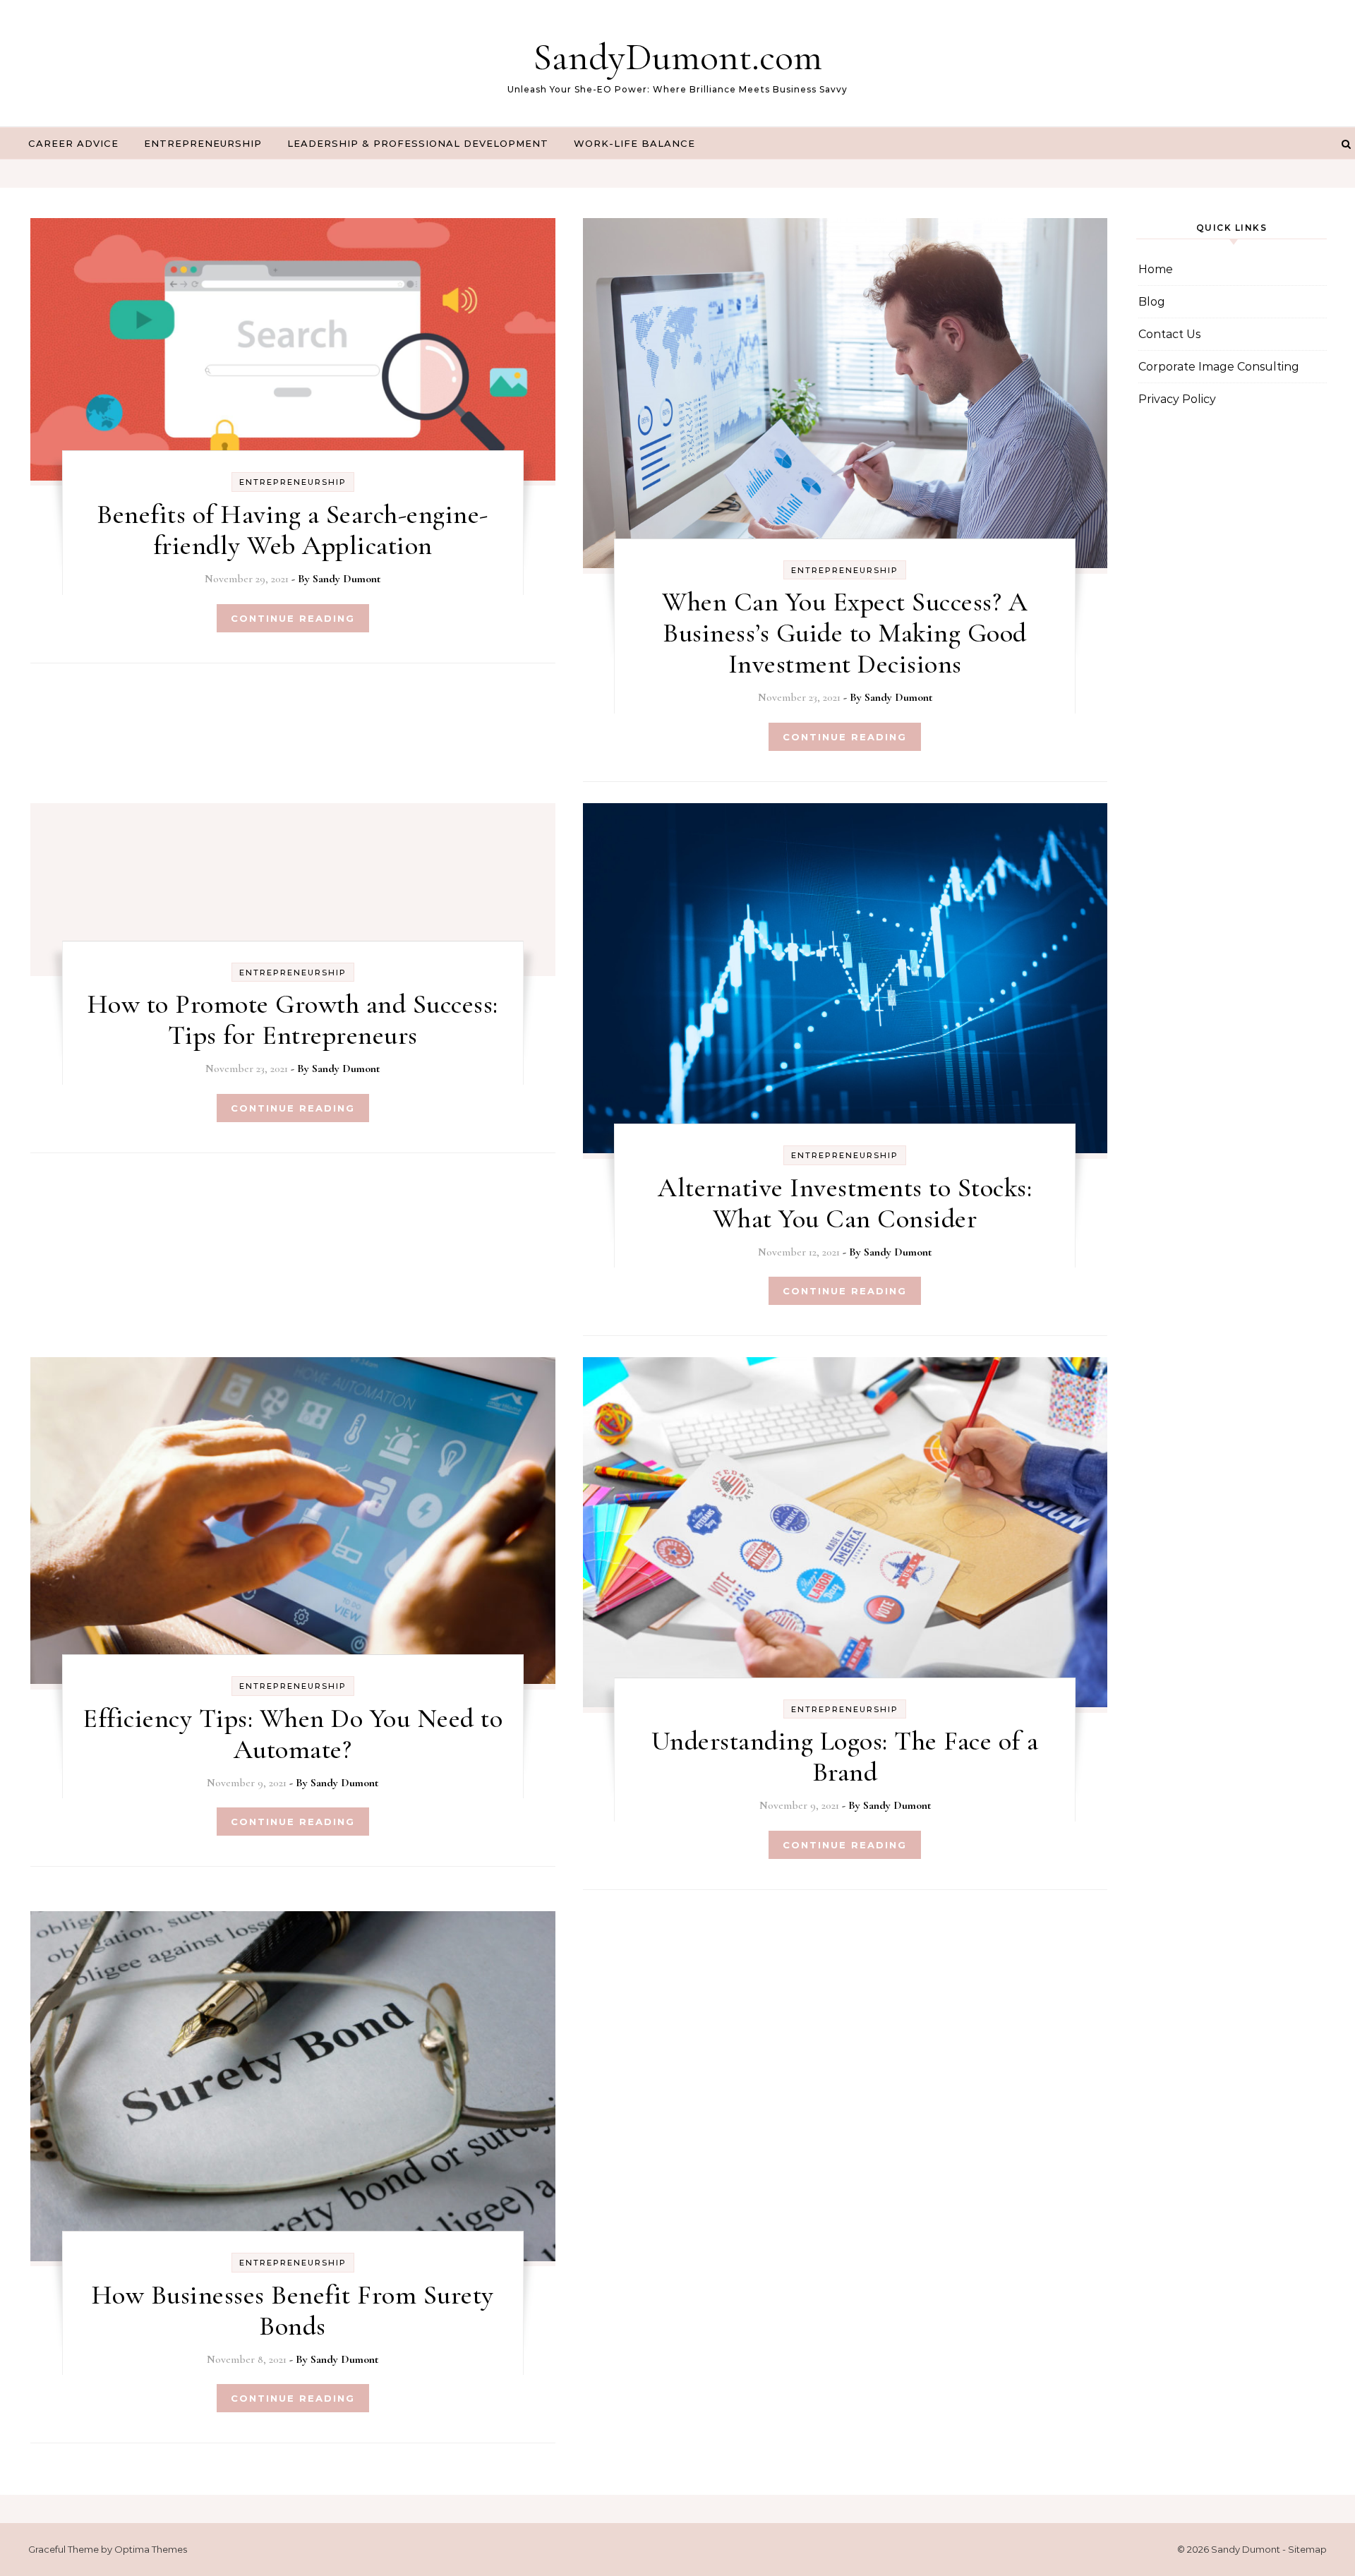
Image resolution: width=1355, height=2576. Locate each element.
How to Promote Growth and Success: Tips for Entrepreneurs (293, 1020)
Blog (1152, 302)
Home (1156, 269)
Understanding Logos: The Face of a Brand (845, 1757)
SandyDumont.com (677, 57)
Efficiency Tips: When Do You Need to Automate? (293, 1734)
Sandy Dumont (347, 579)
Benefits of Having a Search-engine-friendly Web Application (293, 530)
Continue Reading (293, 618)
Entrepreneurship (203, 143)
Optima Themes (151, 2549)
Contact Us (1169, 334)
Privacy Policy (1177, 399)
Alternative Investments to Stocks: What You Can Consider (845, 1203)
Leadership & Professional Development (418, 143)
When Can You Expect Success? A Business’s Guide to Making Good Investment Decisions (845, 633)
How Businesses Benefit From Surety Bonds (293, 2311)
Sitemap (1307, 2549)
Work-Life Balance (634, 143)
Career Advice (73, 143)
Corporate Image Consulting (1219, 367)
